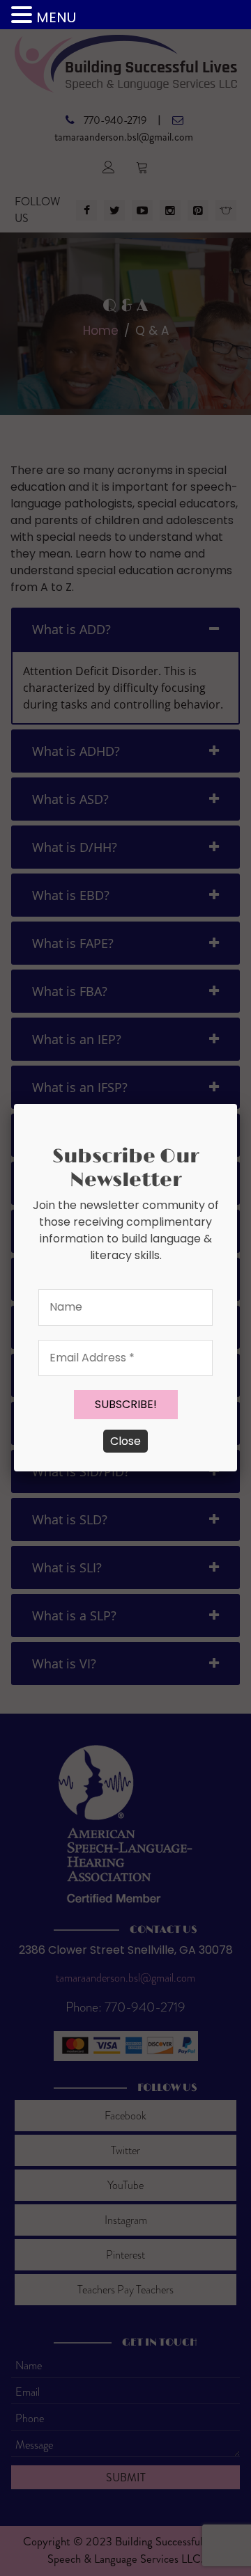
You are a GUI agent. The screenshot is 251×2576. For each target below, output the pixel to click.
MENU (56, 17)
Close (125, 1441)
